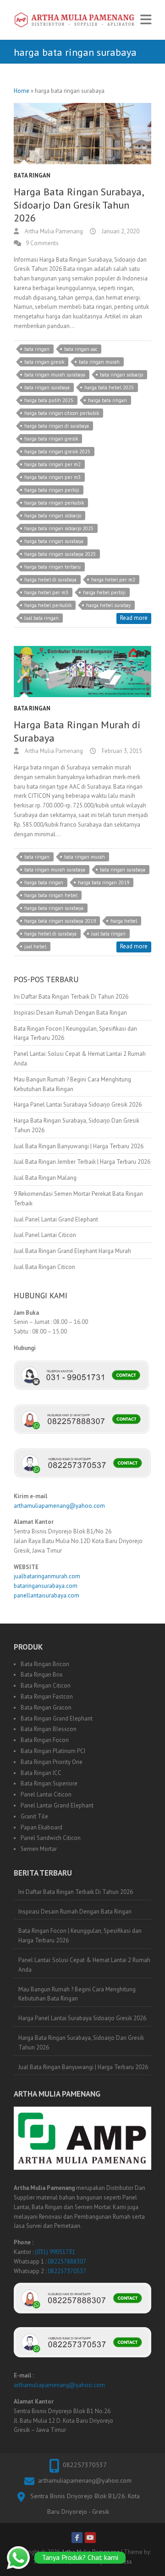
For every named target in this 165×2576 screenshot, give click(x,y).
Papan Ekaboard (41, 1827)
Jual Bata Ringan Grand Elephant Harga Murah (72, 1251)
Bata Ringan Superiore (49, 1783)
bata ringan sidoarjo (121, 375)
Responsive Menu (146, 20)
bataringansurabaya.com (46, 1586)
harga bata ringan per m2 (52, 464)
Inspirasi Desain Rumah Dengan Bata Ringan (70, 1013)
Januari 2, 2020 (120, 231)
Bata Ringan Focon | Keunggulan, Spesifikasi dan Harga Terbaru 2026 (80, 1936)
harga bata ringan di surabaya (57, 426)
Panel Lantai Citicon (46, 1794)
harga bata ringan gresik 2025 (57, 452)
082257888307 (67, 2261)
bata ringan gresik (44, 362)
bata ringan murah (99, 362)
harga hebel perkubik (48, 605)
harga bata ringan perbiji (52, 490)
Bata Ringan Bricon (45, 1664)
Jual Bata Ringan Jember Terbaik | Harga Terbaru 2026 (82, 1162)
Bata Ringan (32, 175)
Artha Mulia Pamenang (53, 231)
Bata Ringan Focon (45, 1740)
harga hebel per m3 (46, 592)
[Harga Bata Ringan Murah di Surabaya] (82, 672)
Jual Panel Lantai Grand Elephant (56, 1219)
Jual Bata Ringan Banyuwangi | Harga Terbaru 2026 (79, 1146)
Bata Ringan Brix (42, 1675)
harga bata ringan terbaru (52, 567)
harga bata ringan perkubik (54, 503)
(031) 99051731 (55, 2252)
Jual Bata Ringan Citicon (44, 1267)
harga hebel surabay (108, 605)
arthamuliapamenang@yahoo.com (59, 1506)
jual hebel (35, 947)
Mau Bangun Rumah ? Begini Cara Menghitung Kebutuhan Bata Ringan (77, 1994)
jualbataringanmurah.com (47, 1576)
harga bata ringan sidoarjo (53, 516)
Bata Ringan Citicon (46, 1686)
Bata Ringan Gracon (46, 1707)
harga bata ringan (107, 400)
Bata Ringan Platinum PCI (53, 1751)
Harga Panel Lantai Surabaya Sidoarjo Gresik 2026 (78, 1105)
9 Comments (42, 243)
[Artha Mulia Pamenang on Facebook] (77, 2538)
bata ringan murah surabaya (55, 375)
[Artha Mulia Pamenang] (74, 20)
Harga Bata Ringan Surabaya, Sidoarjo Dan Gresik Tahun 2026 (79, 205)
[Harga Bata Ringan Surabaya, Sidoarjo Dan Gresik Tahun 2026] (82, 134)
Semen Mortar (39, 1849)
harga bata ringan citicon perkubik (62, 413)
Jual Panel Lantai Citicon (45, 1235)
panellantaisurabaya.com (47, 1595)
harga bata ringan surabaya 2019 (60, 921)
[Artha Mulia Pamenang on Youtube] (90, 2538)
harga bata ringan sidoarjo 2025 (59, 528)
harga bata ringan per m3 (52, 477)
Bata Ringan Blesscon (49, 1729)
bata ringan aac (81, 349)
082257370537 (67, 2271)
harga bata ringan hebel (51, 895)
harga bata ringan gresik (51, 439)
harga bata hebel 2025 (109, 387)
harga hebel (124, 921)
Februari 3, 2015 (121, 751)
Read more (134, 618)
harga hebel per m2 (113, 580)
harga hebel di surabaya (50, 580)
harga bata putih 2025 (49, 400)
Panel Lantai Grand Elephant (57, 1805)
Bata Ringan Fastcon (47, 1697)
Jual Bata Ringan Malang (45, 1178)
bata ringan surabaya (47, 387)
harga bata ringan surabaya (54, 541)
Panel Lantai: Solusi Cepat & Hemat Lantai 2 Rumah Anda (84, 1965)
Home (22, 91)
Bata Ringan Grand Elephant (57, 1718)
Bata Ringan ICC (41, 1773)
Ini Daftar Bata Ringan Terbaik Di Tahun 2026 (71, 997)
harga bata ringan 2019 (104, 882)
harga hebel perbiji (104, 592)
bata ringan (37, 349)
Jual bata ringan (41, 618)
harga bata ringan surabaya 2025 (60, 554)
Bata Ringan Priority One (52, 1762)
